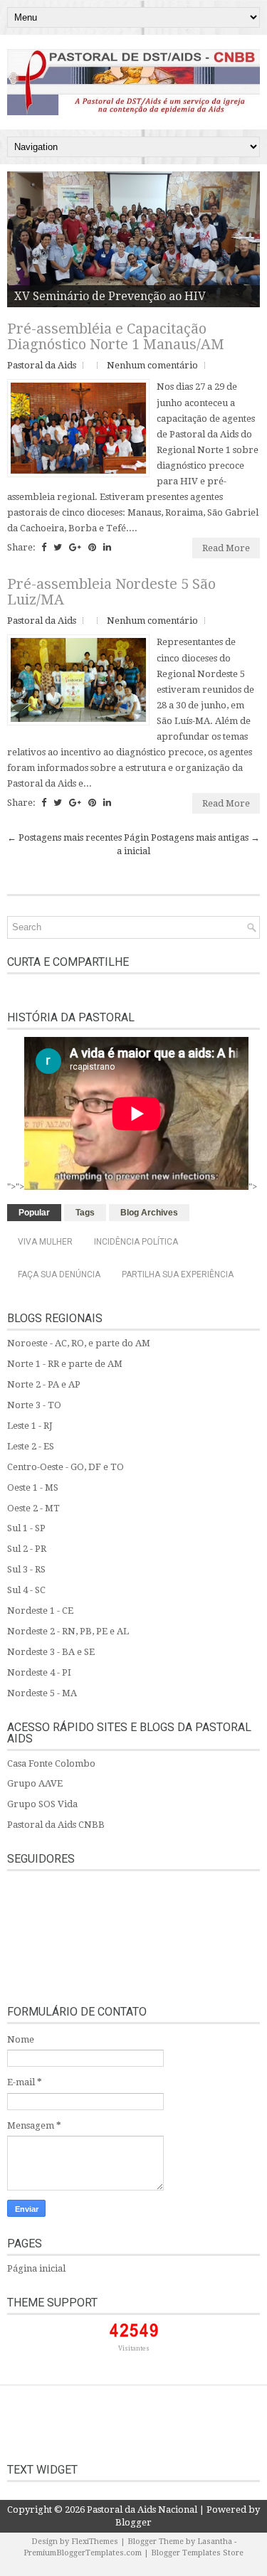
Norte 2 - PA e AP (44, 1384)
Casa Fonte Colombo (51, 1763)
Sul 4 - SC (26, 1590)
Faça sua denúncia (59, 1274)
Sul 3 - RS (26, 1569)
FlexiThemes (95, 2542)
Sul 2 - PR (27, 1549)
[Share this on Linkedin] (107, 547)
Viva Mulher (45, 1242)
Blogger (133, 2522)
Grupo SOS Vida (42, 1804)
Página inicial (36, 2268)
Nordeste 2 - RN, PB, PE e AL (68, 1631)
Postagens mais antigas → (205, 837)
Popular (34, 1213)
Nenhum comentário (152, 365)
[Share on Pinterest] (92, 547)
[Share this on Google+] (75, 547)
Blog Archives (149, 1213)
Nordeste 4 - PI (39, 1672)
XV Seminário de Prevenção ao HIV (110, 296)
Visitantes (134, 2348)
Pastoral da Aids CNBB (56, 1825)
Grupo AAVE (35, 1783)
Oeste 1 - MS (33, 1487)
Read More (226, 548)
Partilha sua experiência (178, 1274)
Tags (85, 1213)
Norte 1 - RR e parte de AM (65, 1364)
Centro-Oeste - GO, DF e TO (66, 1467)
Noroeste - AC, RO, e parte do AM (79, 1343)
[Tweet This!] (58, 547)
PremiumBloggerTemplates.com (83, 2553)
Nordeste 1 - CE (40, 1611)
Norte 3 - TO (34, 1405)
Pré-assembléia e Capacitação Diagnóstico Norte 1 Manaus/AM (116, 336)
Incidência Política (136, 1242)
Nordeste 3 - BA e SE (51, 1652)
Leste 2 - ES (31, 1446)
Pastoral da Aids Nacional (142, 2510)
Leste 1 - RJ (30, 1426)
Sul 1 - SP (26, 1528)
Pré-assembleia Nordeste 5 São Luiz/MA (111, 592)
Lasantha (215, 2542)
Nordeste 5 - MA (42, 1693)
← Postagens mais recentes (64, 837)
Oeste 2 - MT (33, 1508)
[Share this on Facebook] (44, 547)
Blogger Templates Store (197, 2553)
